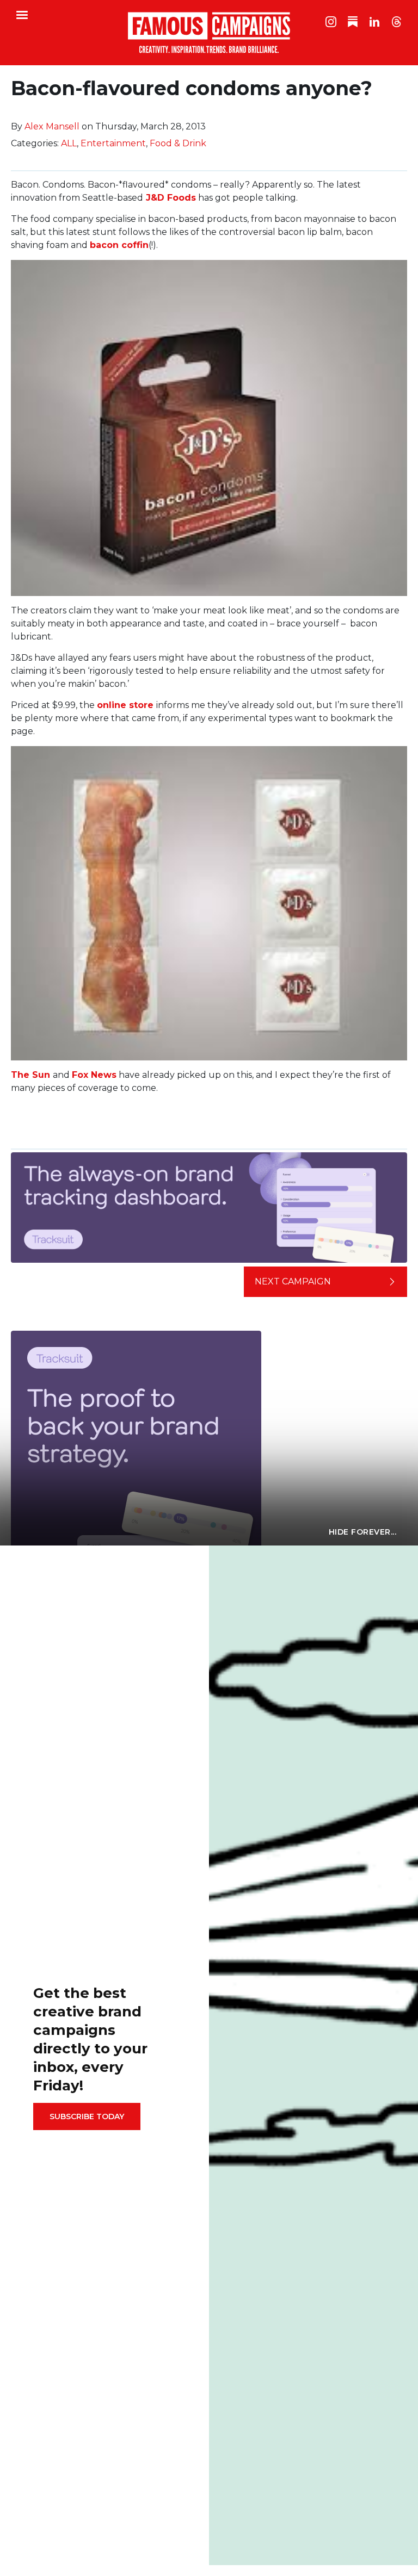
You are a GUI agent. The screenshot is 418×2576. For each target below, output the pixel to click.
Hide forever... (363, 1532)
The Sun (30, 1075)
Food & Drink (178, 143)
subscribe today (87, 2116)
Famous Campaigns (209, 33)
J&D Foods (171, 198)
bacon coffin (119, 245)
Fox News (94, 1075)
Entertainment (113, 143)
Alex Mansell (52, 126)
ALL (69, 143)
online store (125, 705)
